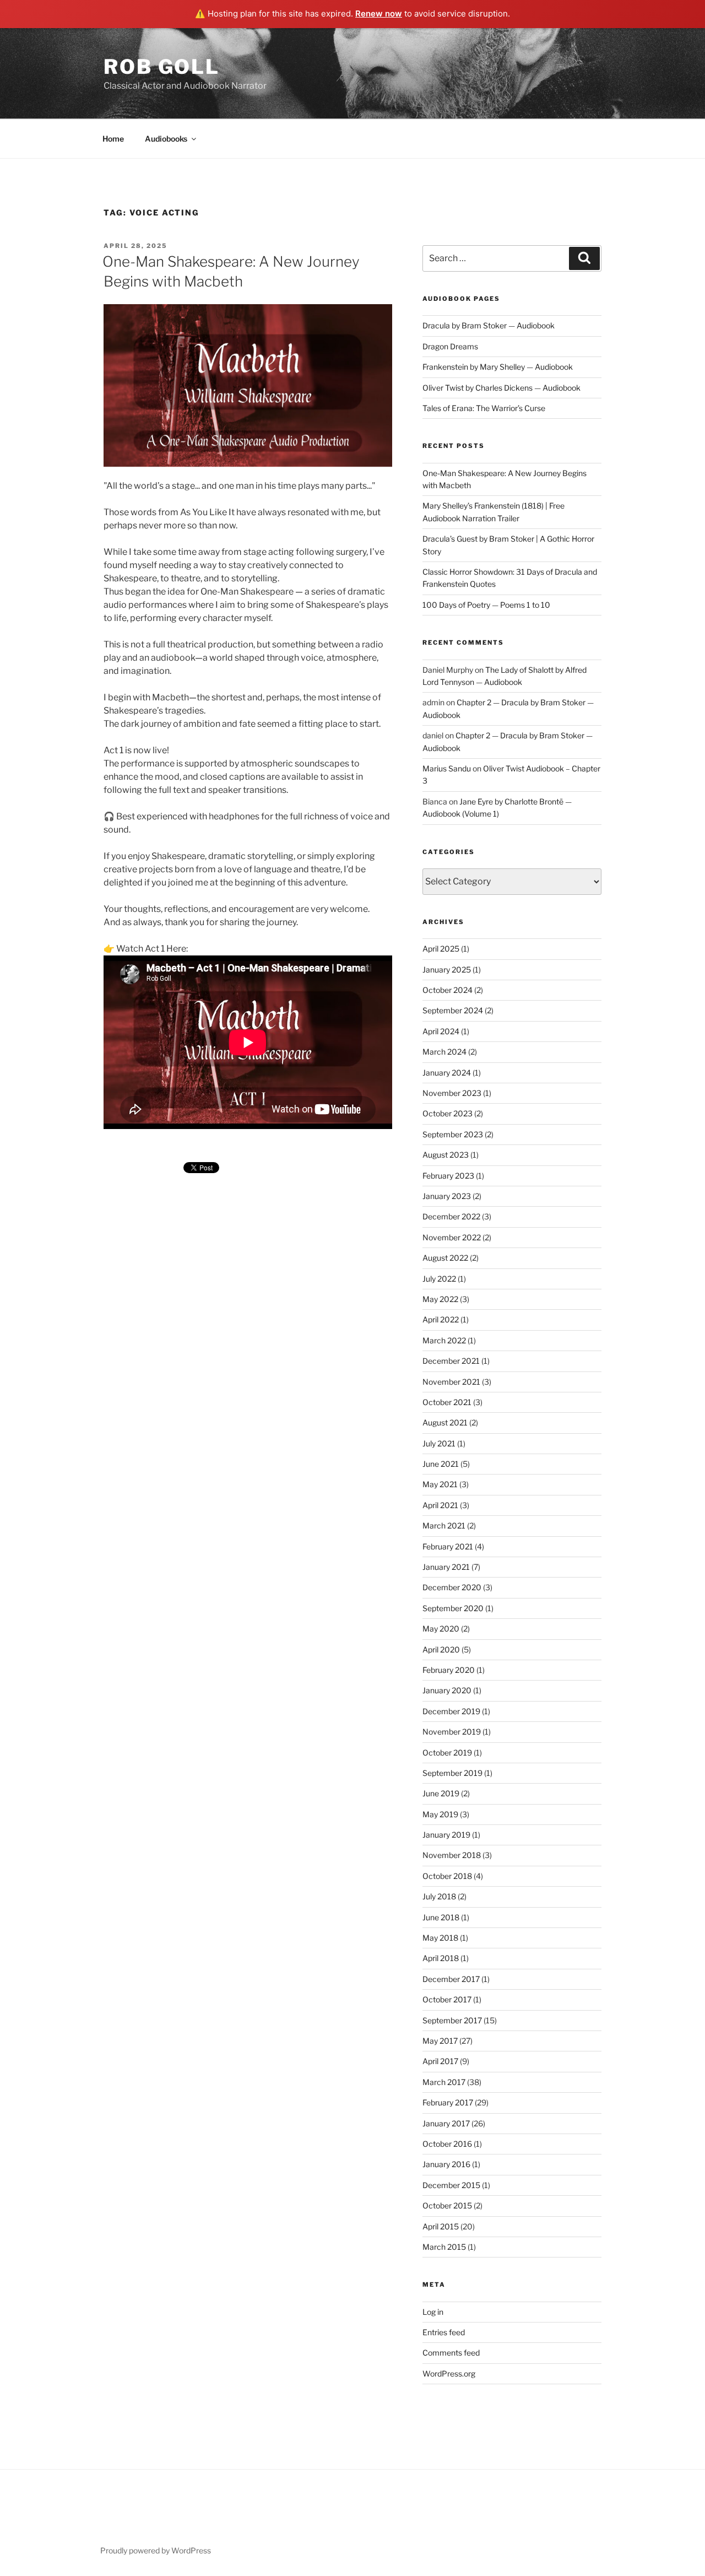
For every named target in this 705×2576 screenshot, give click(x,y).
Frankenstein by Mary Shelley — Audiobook (498, 367)
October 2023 (448, 1113)
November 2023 (452, 1093)
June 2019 (441, 1793)
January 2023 (447, 1196)
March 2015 (444, 2247)
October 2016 (447, 2144)
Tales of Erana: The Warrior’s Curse (484, 408)
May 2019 (440, 1814)
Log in (433, 2312)
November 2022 (452, 1237)
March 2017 (444, 2082)
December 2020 (452, 1587)
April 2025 (441, 949)
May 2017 (440, 2041)
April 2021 (440, 1505)
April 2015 (441, 2226)
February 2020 (449, 1670)
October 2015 (447, 2205)
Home (113, 139)
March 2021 (444, 1525)
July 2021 (439, 1443)
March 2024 (444, 1052)
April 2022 (441, 1319)
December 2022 (451, 1216)
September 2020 (453, 1608)
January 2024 (447, 1073)
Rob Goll (162, 67)
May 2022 (440, 1299)
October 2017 (447, 1999)
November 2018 (452, 1855)
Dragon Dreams (450, 346)
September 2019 (452, 1773)
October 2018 (447, 1876)
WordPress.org (449, 2374)
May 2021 (440, 1484)
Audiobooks (166, 139)
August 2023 (446, 1155)
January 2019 (446, 1835)
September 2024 (453, 1010)
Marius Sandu (447, 768)
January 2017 (446, 2123)
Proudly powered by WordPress (156, 2550)
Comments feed (451, 2353)
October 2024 (448, 990)
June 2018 (441, 1917)
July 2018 (439, 1896)
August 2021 (445, 1422)
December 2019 (451, 1711)
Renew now (379, 13)
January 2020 (447, 1690)
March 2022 (444, 1340)
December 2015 (451, 2185)
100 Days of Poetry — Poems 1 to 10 (486, 605)
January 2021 (446, 1567)
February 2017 (448, 2102)
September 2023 (453, 1134)
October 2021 (447, 1402)
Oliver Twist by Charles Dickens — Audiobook (501, 388)
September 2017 (452, 2020)
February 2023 (448, 1176)
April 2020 (441, 1649)
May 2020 (441, 1629)
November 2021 (451, 1382)
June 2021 (441, 1464)
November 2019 (452, 1732)
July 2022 (439, 1279)
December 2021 (451, 1361)
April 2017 (440, 2061)
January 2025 (447, 970)
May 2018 (440, 1938)
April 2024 (441, 1031)
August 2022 (445, 1258)
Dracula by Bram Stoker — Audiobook (489, 325)
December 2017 (451, 1979)
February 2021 (448, 1546)
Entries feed (444, 2332)
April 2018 (441, 1958)
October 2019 (447, 1753)
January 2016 (446, 2164)
